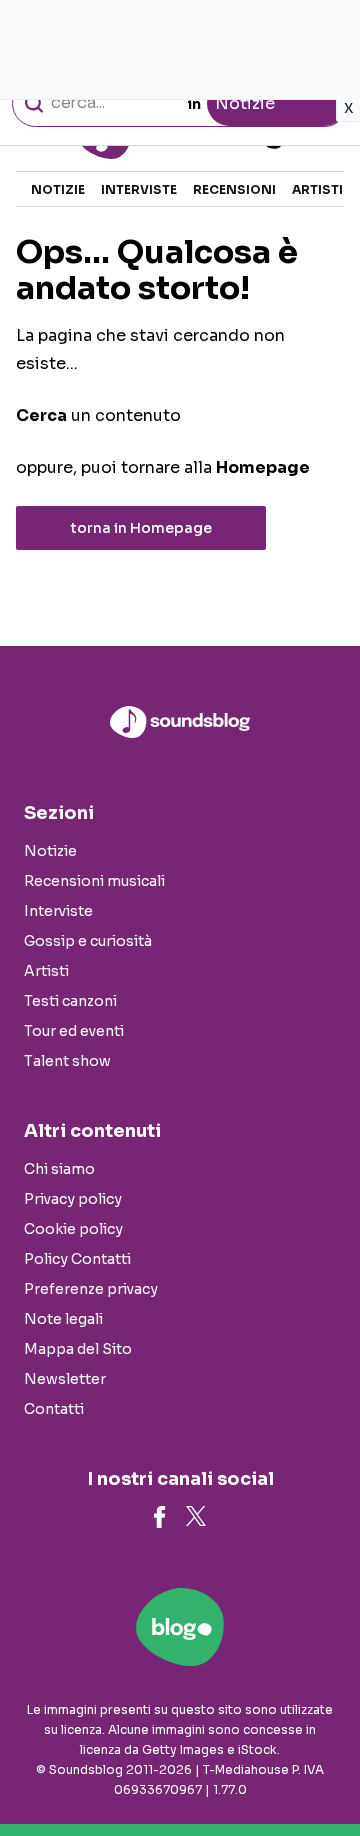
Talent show (67, 1061)
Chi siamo (59, 1169)
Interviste (139, 189)
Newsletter (65, 1379)
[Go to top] (320, 1770)
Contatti (54, 1409)
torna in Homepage (141, 528)
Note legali (63, 1319)
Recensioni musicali (94, 881)
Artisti (317, 189)
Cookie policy (73, 1229)
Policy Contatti (77, 1259)
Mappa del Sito (78, 1349)
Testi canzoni (70, 1001)
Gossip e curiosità (88, 941)
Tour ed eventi (74, 1031)
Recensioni (234, 189)
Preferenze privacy (91, 1289)
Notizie (58, 189)
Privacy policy (73, 1199)
